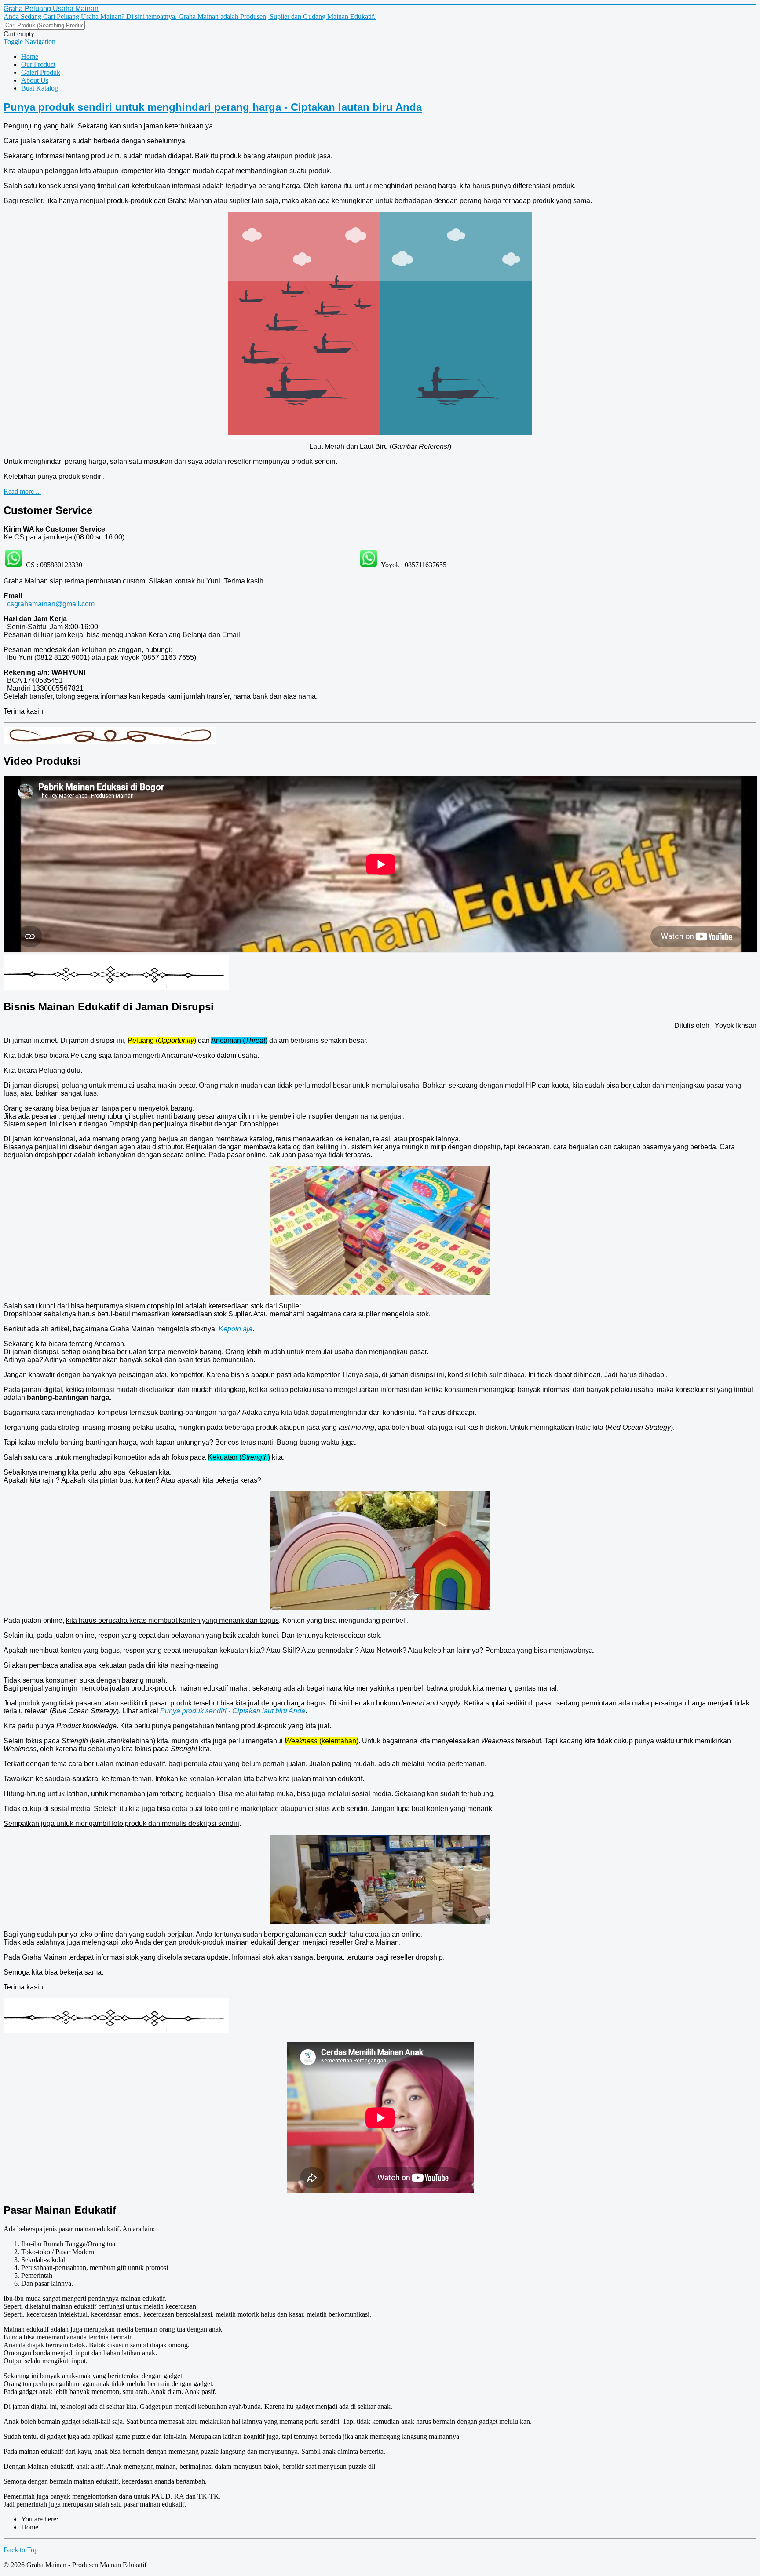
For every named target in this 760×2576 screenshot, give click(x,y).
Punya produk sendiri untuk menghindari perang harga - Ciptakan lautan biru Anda (213, 107)
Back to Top (21, 2550)
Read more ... (22, 491)
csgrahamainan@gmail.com (51, 604)
